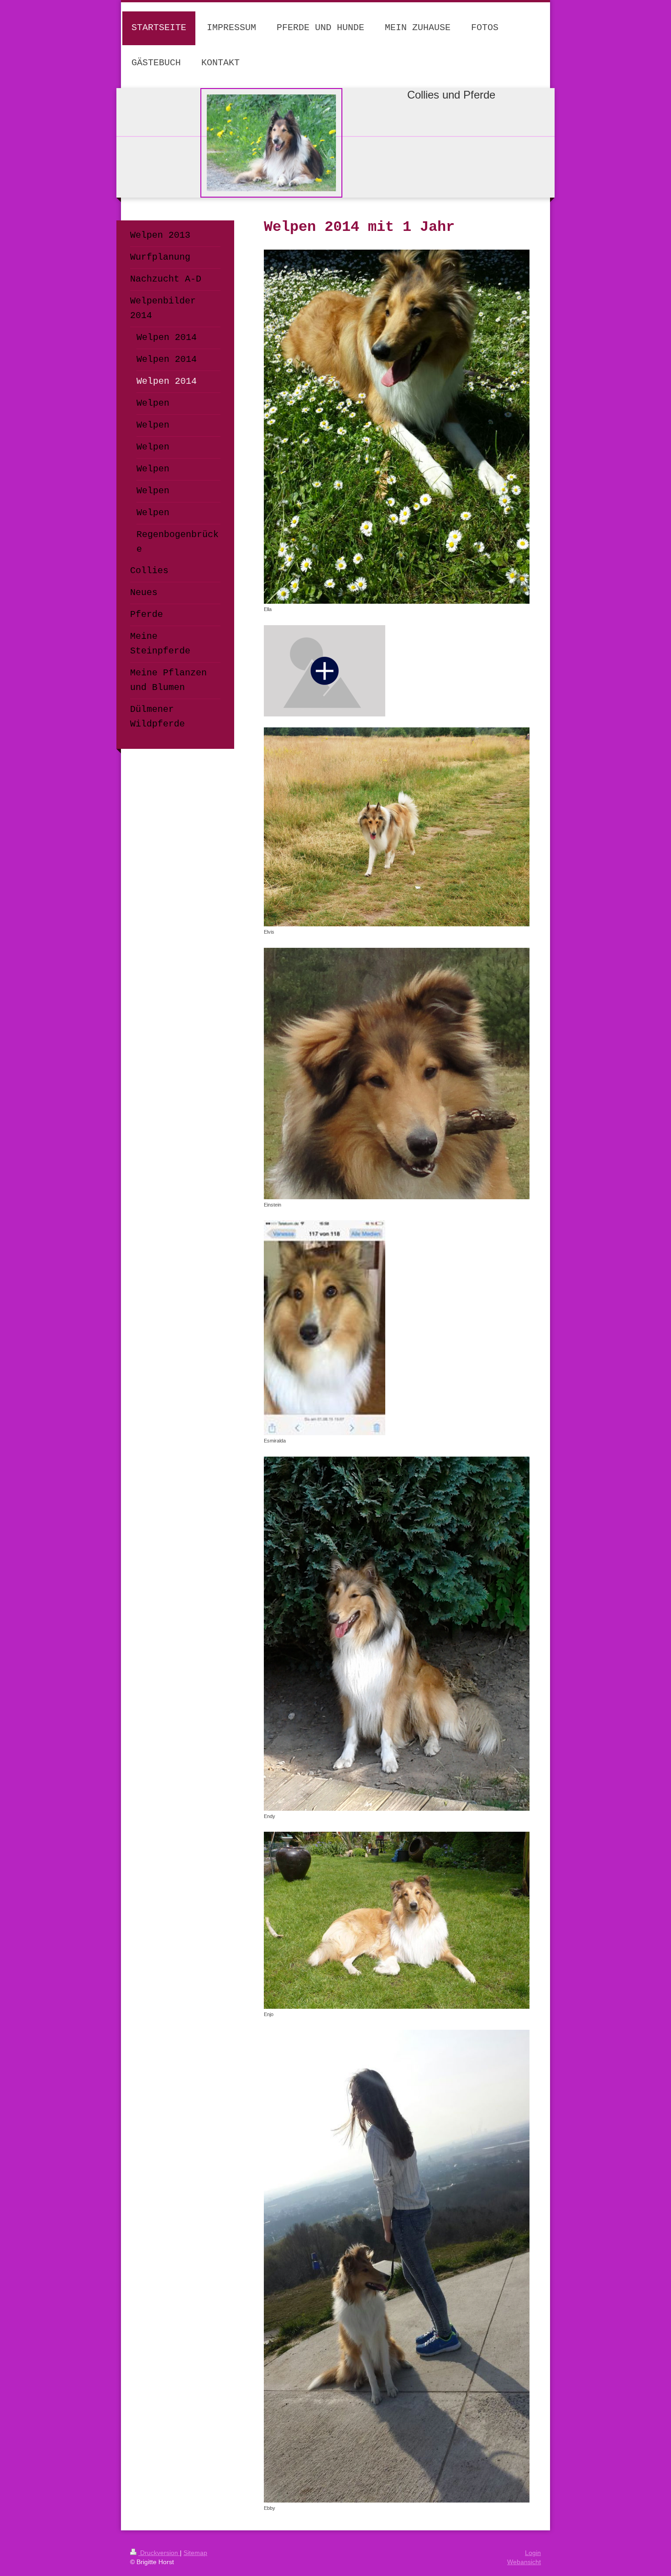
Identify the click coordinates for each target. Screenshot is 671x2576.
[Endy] (397, 1634)
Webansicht (524, 2562)
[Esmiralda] (325, 1328)
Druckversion (159, 2553)
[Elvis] (397, 827)
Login (533, 2553)
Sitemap (195, 2553)
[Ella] (397, 427)
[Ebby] (397, 2266)
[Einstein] (397, 1074)
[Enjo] (397, 1920)
